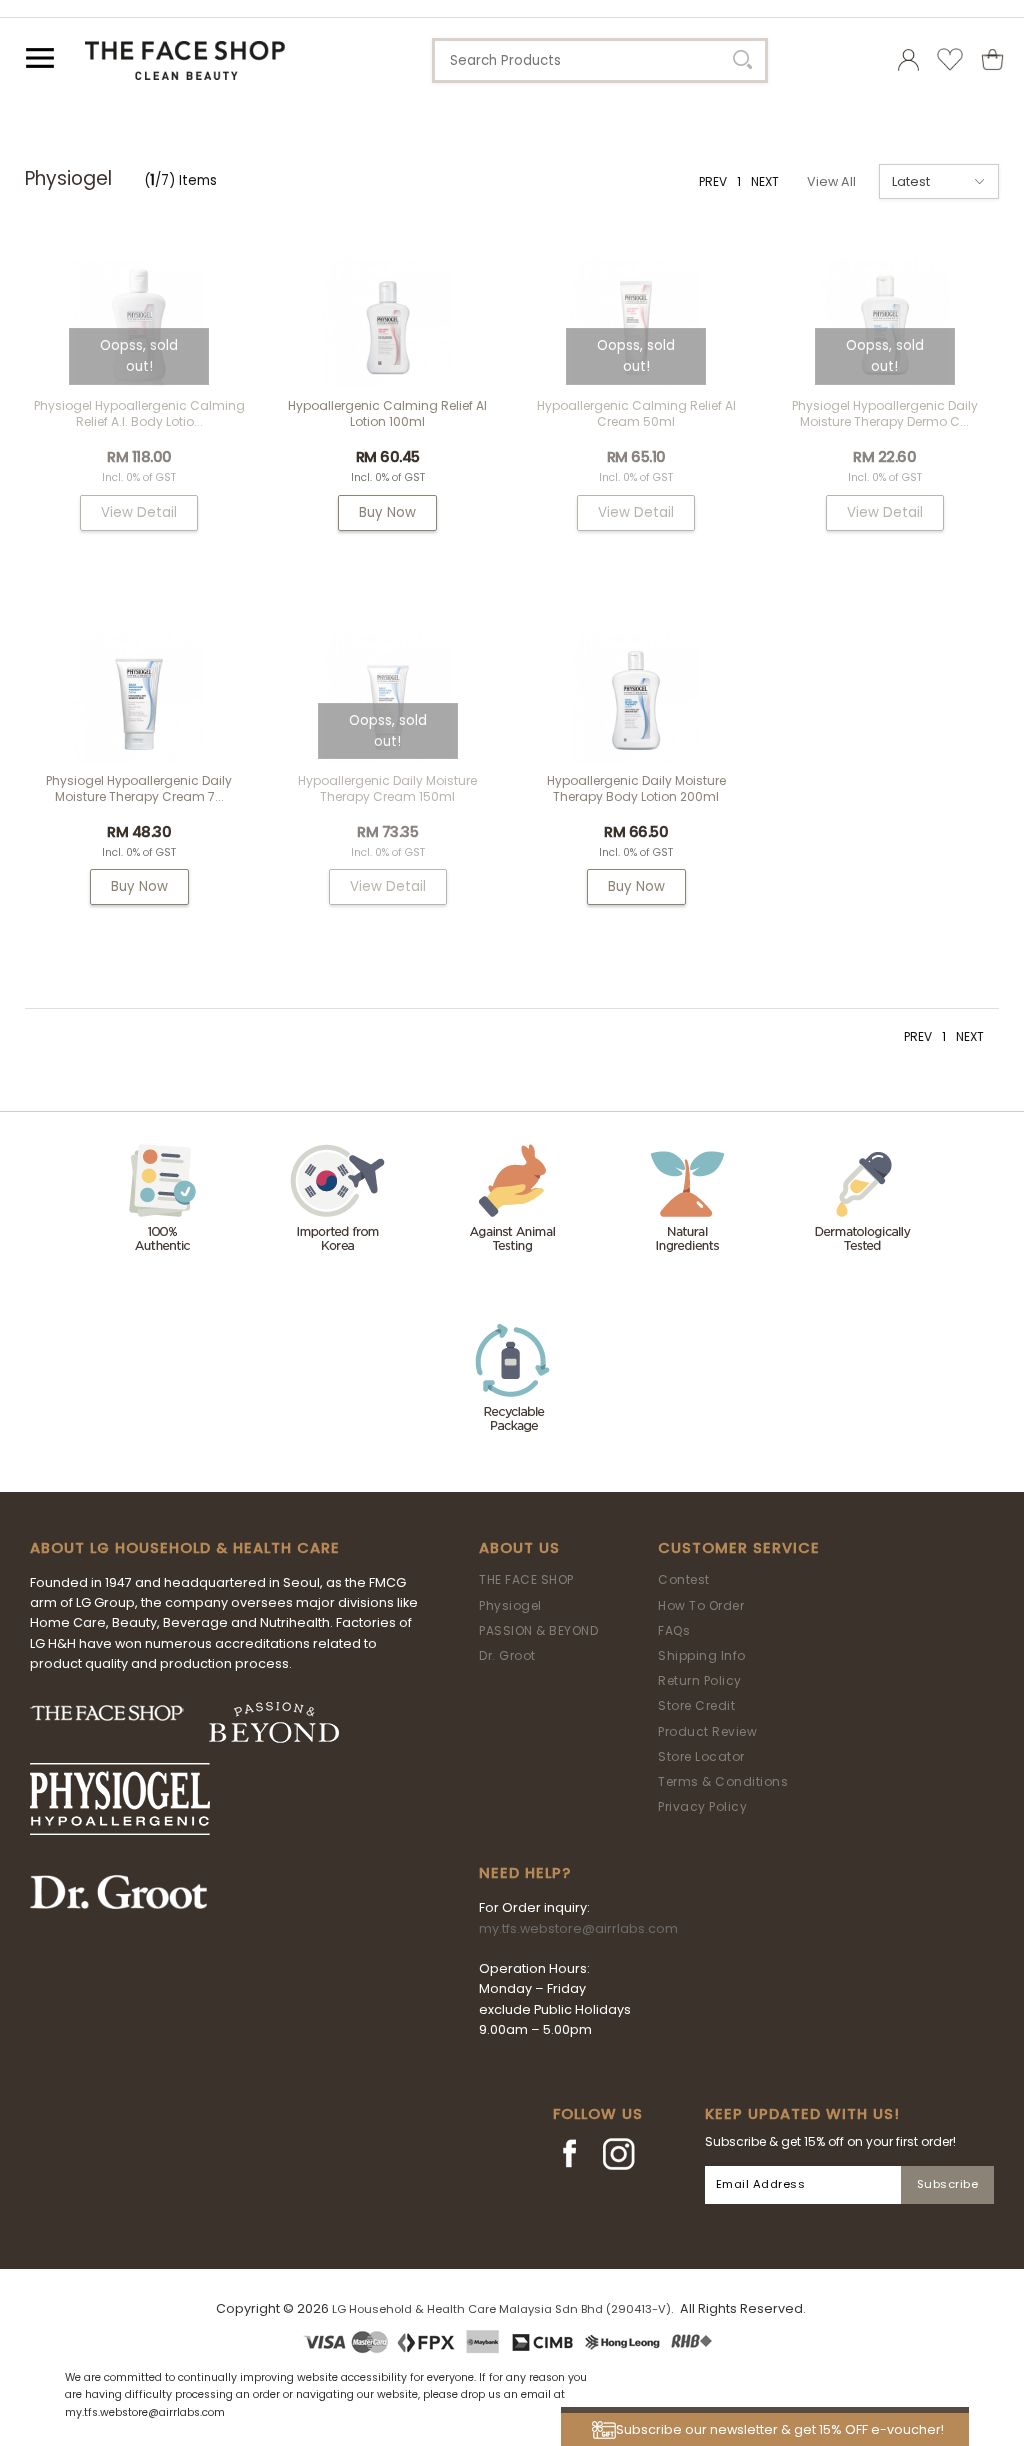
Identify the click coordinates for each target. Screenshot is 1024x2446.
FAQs (674, 1630)
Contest (684, 1579)
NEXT (765, 181)
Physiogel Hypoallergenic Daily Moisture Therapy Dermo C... (885, 413)
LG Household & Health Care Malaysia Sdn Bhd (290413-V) (501, 2309)
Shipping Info (702, 1655)
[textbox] (600, 60)
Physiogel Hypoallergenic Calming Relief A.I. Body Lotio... (139, 413)
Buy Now (387, 512)
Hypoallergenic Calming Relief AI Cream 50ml (636, 413)
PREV (713, 181)
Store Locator (701, 1756)
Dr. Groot (507, 1655)
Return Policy (700, 1680)
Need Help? (525, 1873)
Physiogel (510, 1605)
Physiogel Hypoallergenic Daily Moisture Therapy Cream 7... (139, 788)
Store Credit (696, 1705)
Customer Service (739, 1548)
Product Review (707, 1731)
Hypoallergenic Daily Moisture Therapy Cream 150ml (387, 788)
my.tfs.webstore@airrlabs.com (578, 1928)
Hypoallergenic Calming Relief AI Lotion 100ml (387, 413)
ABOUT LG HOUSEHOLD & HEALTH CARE (185, 1548)
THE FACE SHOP (526, 1579)
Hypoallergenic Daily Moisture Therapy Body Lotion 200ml (636, 788)
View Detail (139, 512)
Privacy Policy (702, 1806)
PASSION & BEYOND (538, 1630)
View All (831, 181)
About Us (519, 1548)
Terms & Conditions (723, 1781)
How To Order (701, 1605)
